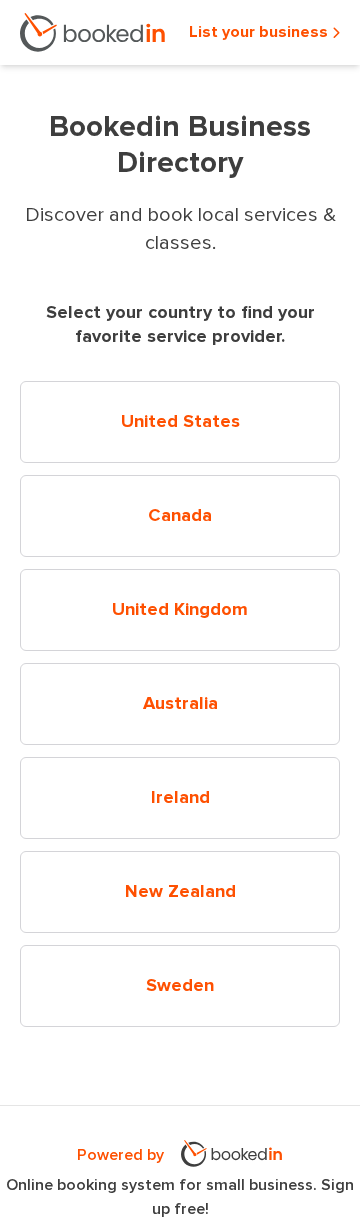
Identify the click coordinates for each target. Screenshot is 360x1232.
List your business (260, 32)
